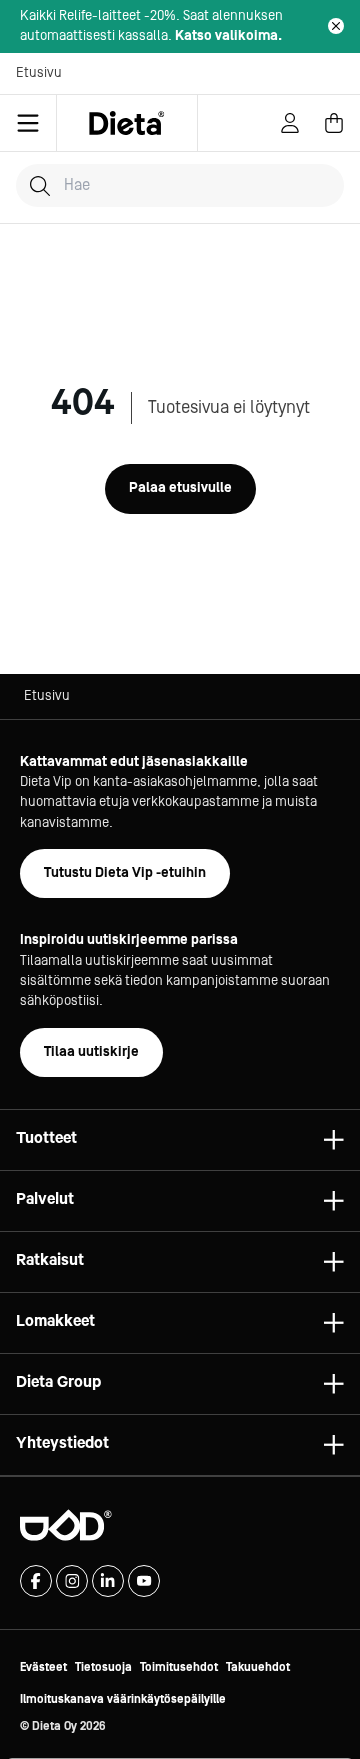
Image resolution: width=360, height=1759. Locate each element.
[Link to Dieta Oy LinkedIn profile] (108, 1581)
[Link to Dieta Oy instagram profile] (72, 1581)
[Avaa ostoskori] (334, 123)
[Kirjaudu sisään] (290, 123)
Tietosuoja (103, 1667)
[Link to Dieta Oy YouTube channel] (144, 1581)
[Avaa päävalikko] (28, 123)
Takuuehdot (258, 1667)
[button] (180, 1140)
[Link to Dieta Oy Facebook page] (36, 1581)
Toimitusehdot (179, 1667)
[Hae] (40, 186)
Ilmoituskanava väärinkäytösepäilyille (123, 1699)
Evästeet (43, 1667)
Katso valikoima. (228, 36)
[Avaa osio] (334, 1140)
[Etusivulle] (127, 123)
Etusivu (39, 73)
